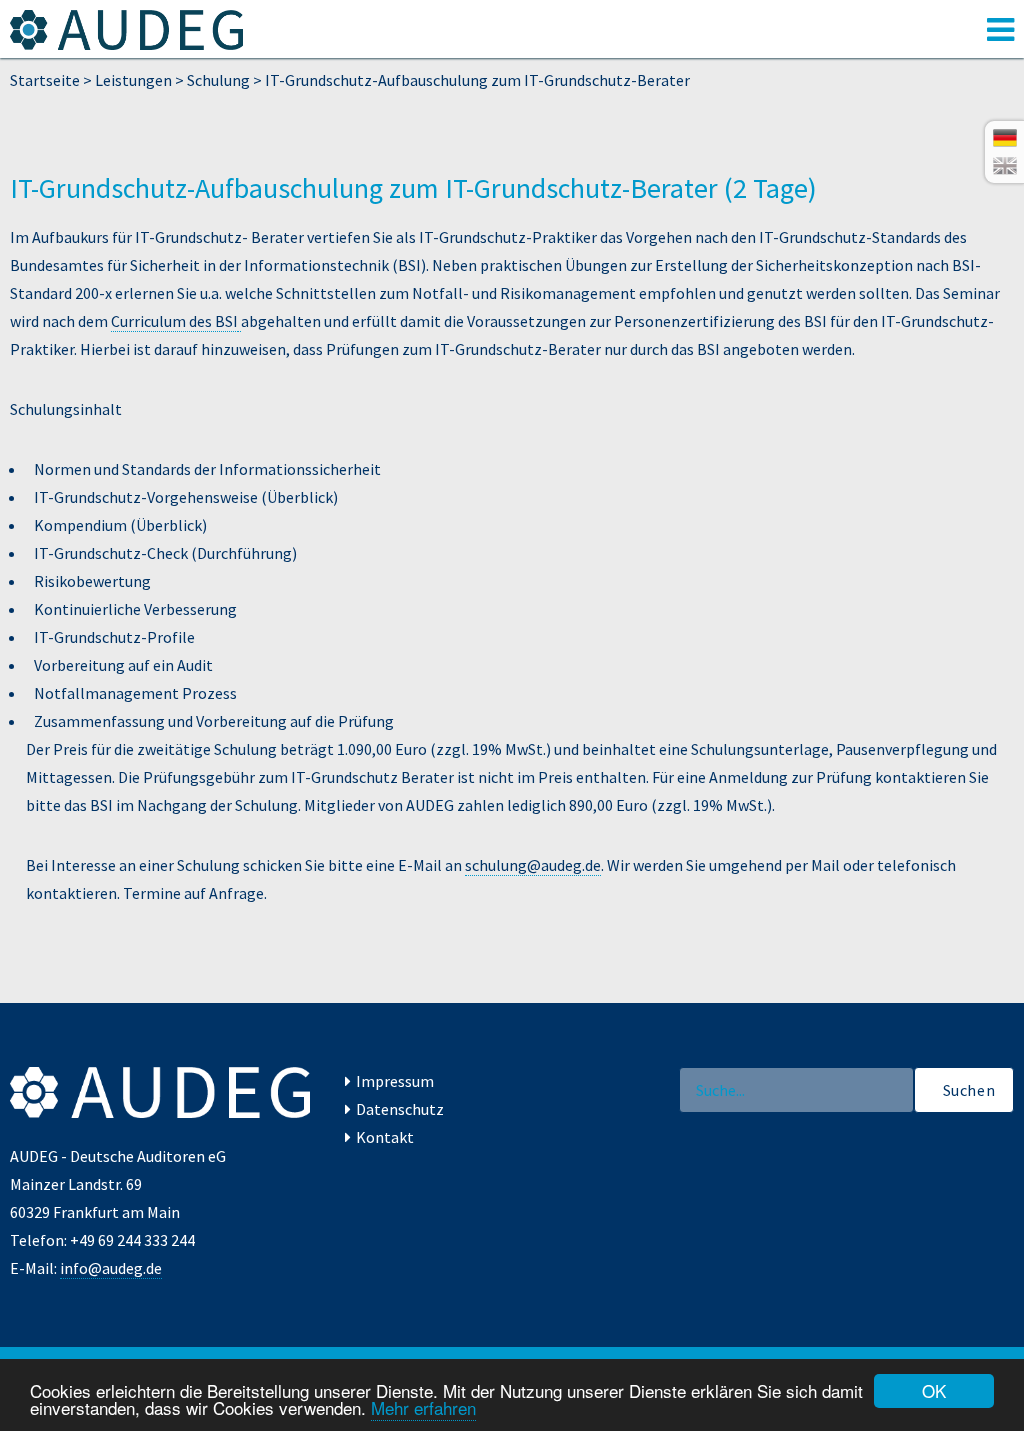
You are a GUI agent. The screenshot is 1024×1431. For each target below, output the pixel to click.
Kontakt (385, 1137)
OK (934, 1390)
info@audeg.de (111, 1268)
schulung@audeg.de (533, 865)
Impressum (395, 1081)
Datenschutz (400, 1109)
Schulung (218, 80)
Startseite (45, 80)
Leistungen (133, 80)
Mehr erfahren (423, 1407)
